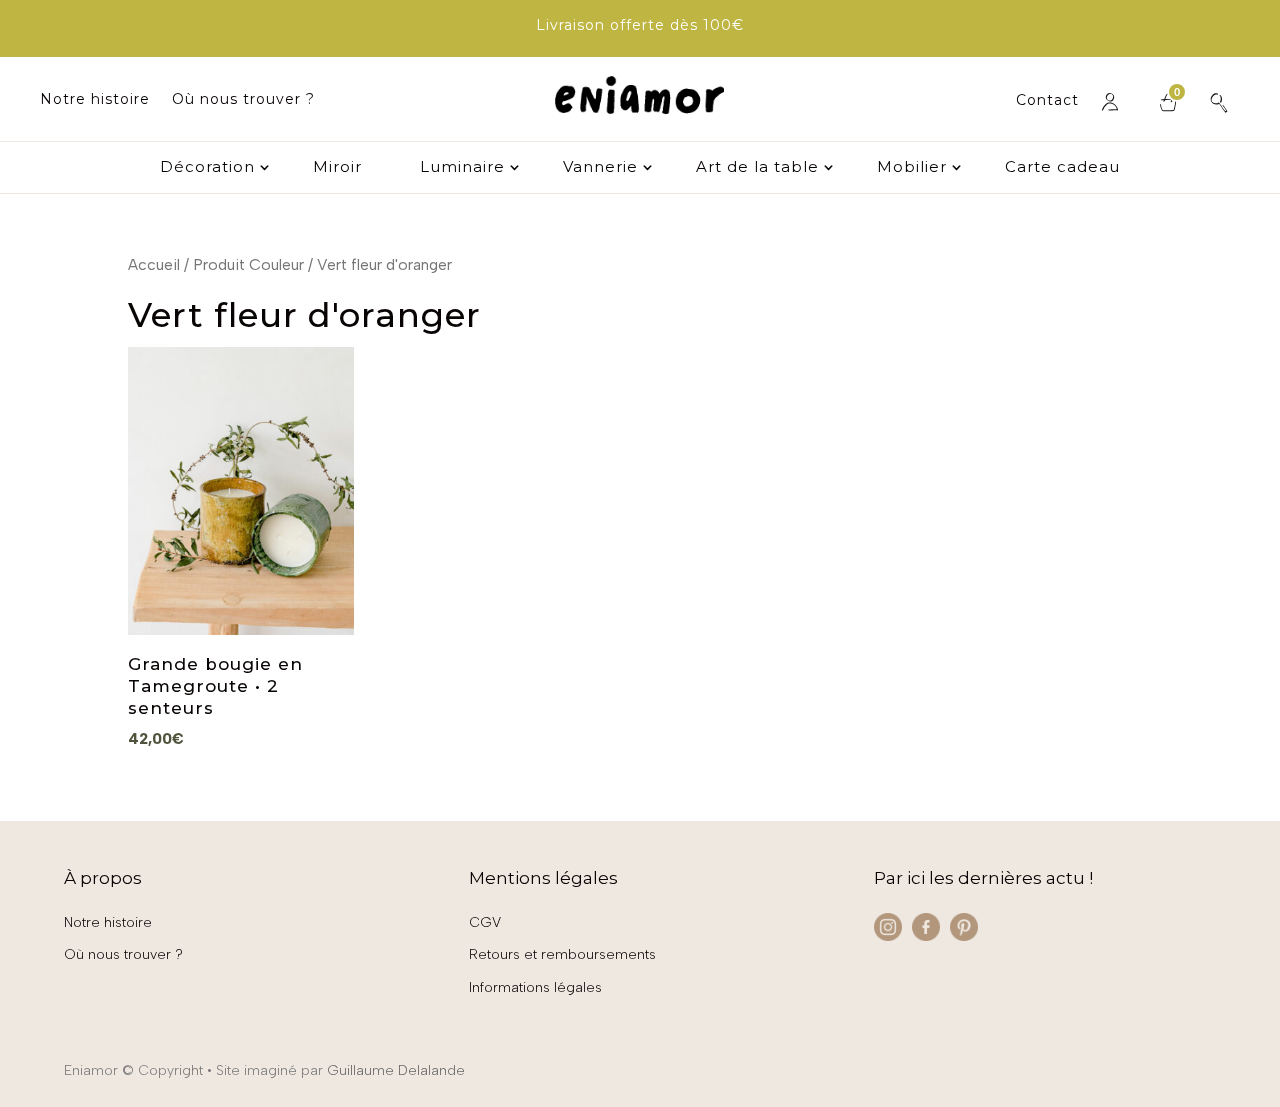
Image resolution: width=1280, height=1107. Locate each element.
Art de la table (757, 168)
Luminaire (462, 168)
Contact (1047, 101)
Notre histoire (95, 100)
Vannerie (600, 168)
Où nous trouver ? (243, 100)
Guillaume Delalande (396, 1070)
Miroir (337, 168)
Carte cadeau (1062, 168)
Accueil (154, 264)
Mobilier (912, 168)
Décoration (207, 168)
